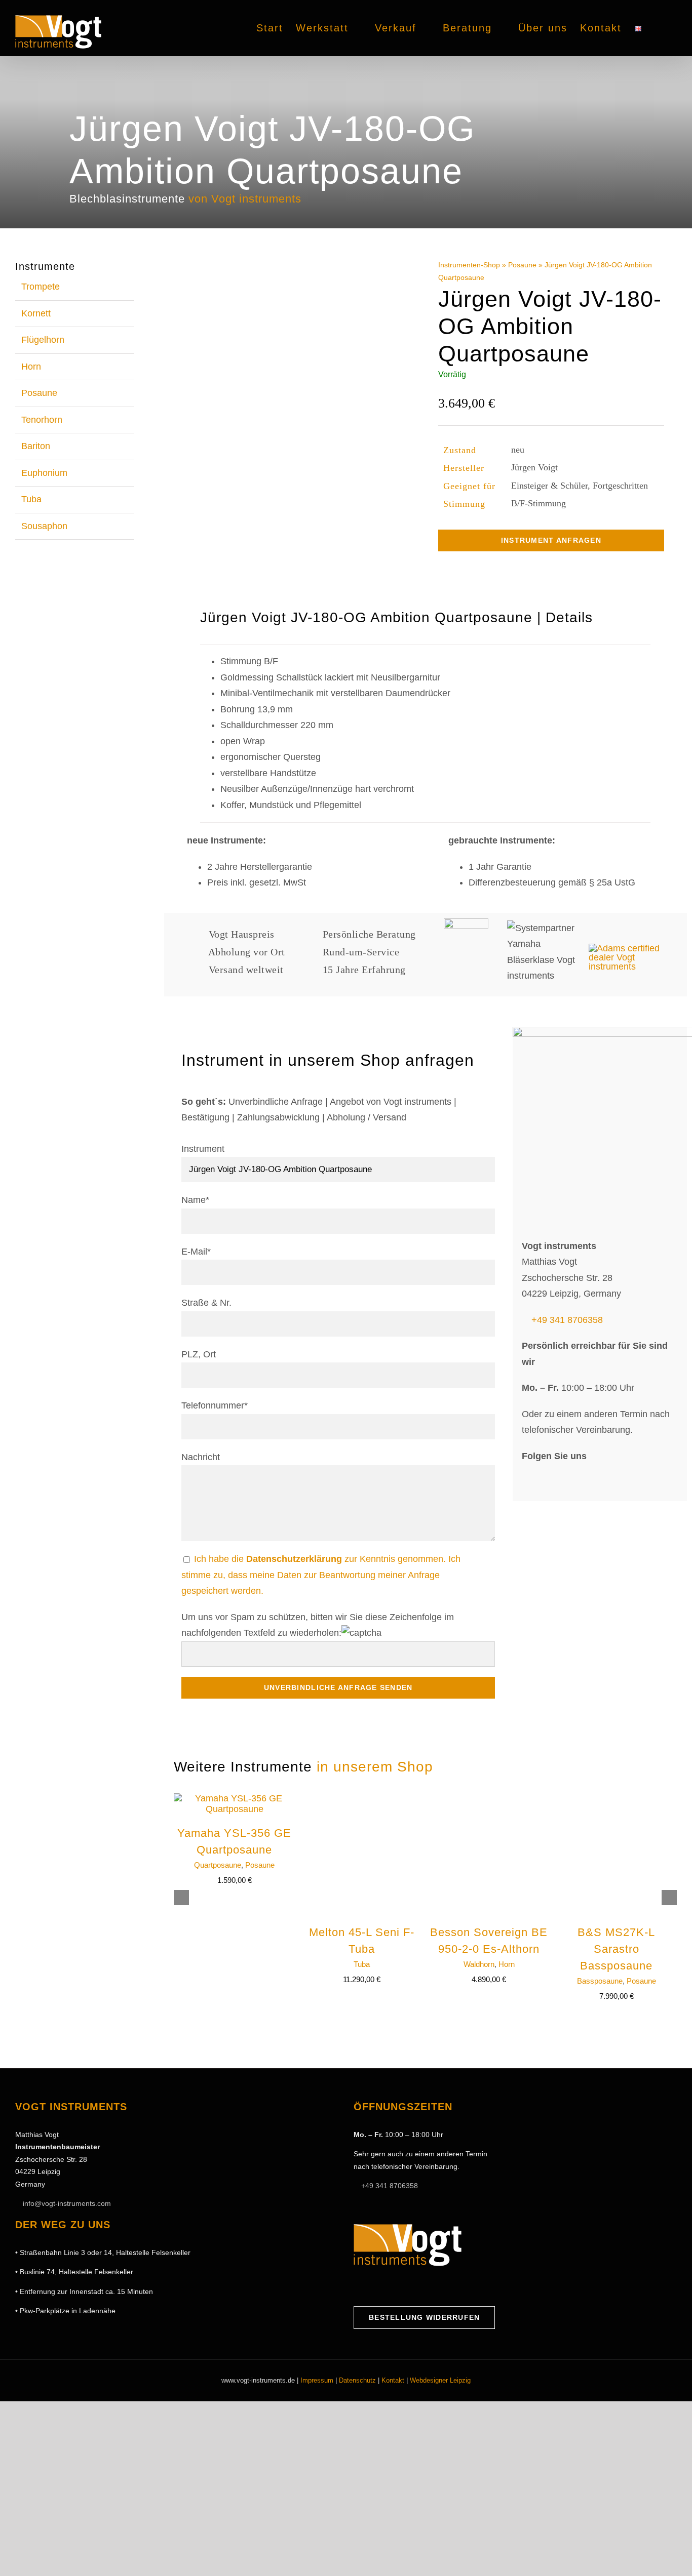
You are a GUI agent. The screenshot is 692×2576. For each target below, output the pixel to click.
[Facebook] (358, 2286)
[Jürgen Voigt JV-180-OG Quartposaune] (300, 420)
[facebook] (527, 1480)
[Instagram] (373, 2286)
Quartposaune (218, 1865)
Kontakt (393, 2380)
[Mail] (405, 2286)
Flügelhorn (43, 340)
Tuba (362, 1964)
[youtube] (566, 1480)
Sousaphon (44, 526)
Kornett (36, 313)
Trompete (41, 287)
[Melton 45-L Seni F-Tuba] (362, 1798)
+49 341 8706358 (567, 1320)
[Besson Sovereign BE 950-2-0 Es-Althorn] (489, 1798)
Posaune (522, 265)
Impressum (317, 2380)
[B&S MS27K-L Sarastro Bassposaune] (617, 1798)
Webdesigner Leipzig (440, 2380)
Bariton (36, 446)
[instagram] (546, 1480)
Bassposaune (600, 1981)
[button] (660, 28)
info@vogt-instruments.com (67, 2203)
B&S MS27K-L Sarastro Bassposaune (616, 1949)
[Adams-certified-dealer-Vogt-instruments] (629, 948)
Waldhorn (479, 1964)
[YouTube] (389, 2286)
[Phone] (420, 2286)
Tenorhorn (42, 420)
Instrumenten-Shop (469, 265)
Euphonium (44, 473)
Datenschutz (357, 2380)
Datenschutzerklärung (294, 1559)
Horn (507, 1964)
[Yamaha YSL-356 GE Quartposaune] (234, 1798)
